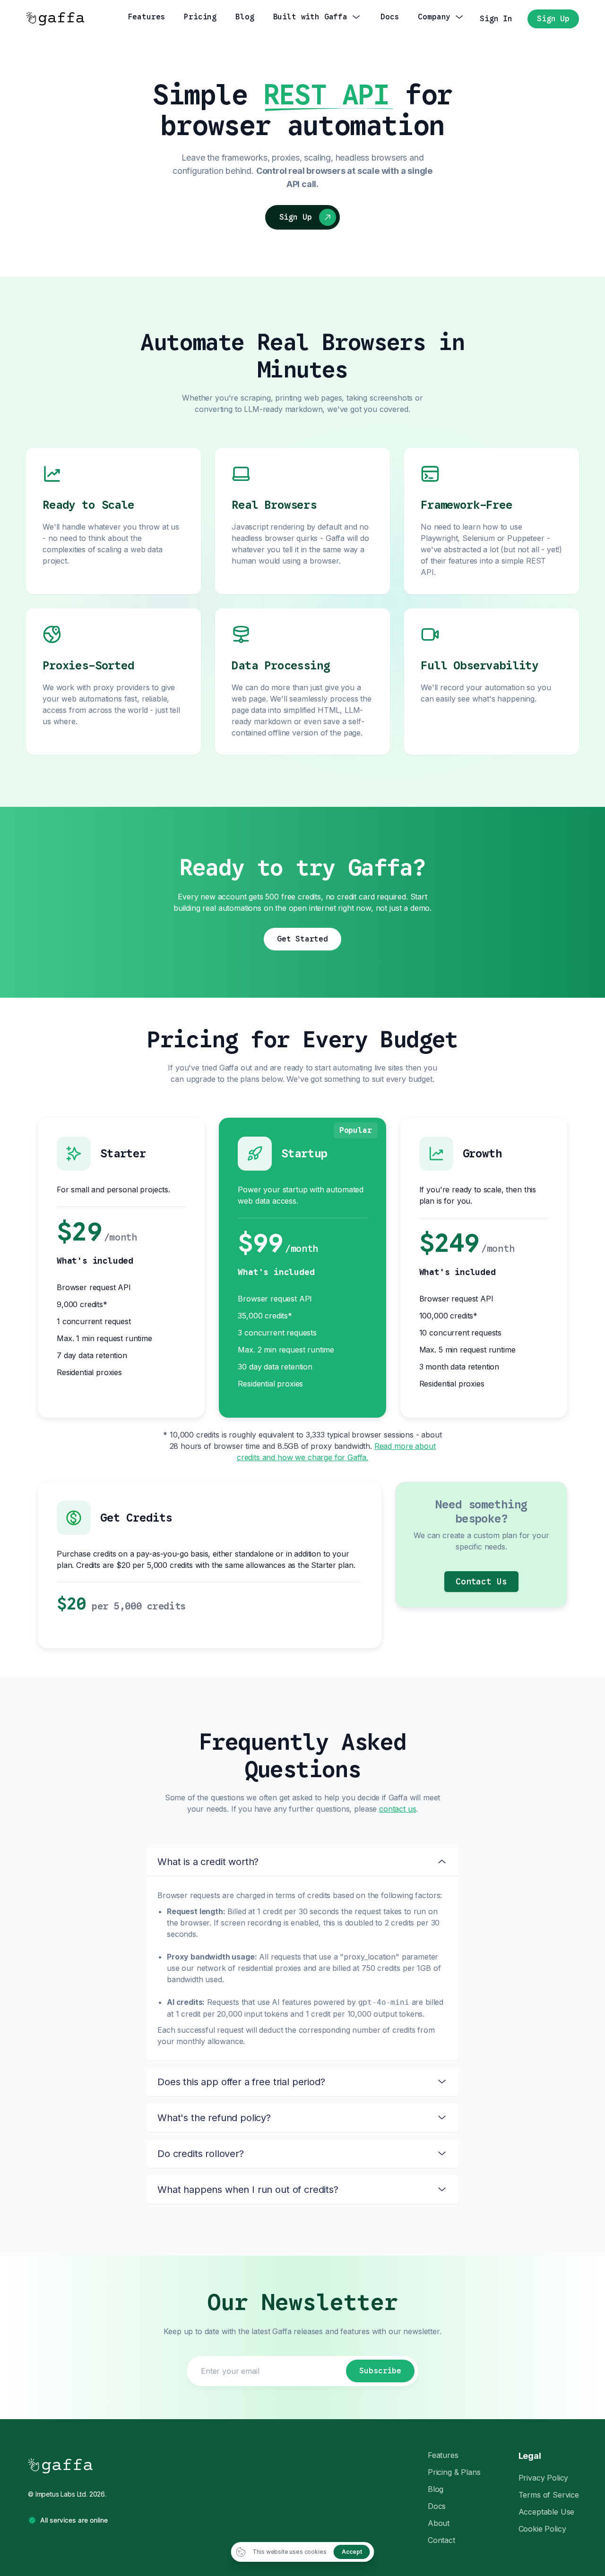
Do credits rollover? (201, 2154)
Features (443, 2455)
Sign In (496, 19)
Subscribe (380, 2371)
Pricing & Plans (454, 2472)
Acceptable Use (547, 2512)
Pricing (200, 17)
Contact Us (481, 1582)
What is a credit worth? (208, 1862)
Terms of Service (549, 2495)
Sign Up (553, 19)
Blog (245, 17)
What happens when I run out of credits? (248, 2190)
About (439, 2523)
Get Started (302, 939)
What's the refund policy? (214, 2118)
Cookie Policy (542, 2529)
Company (434, 17)
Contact (441, 2540)
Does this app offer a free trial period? (241, 2082)
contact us (398, 1809)
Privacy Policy (544, 2478)
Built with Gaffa (310, 17)
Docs (390, 17)
